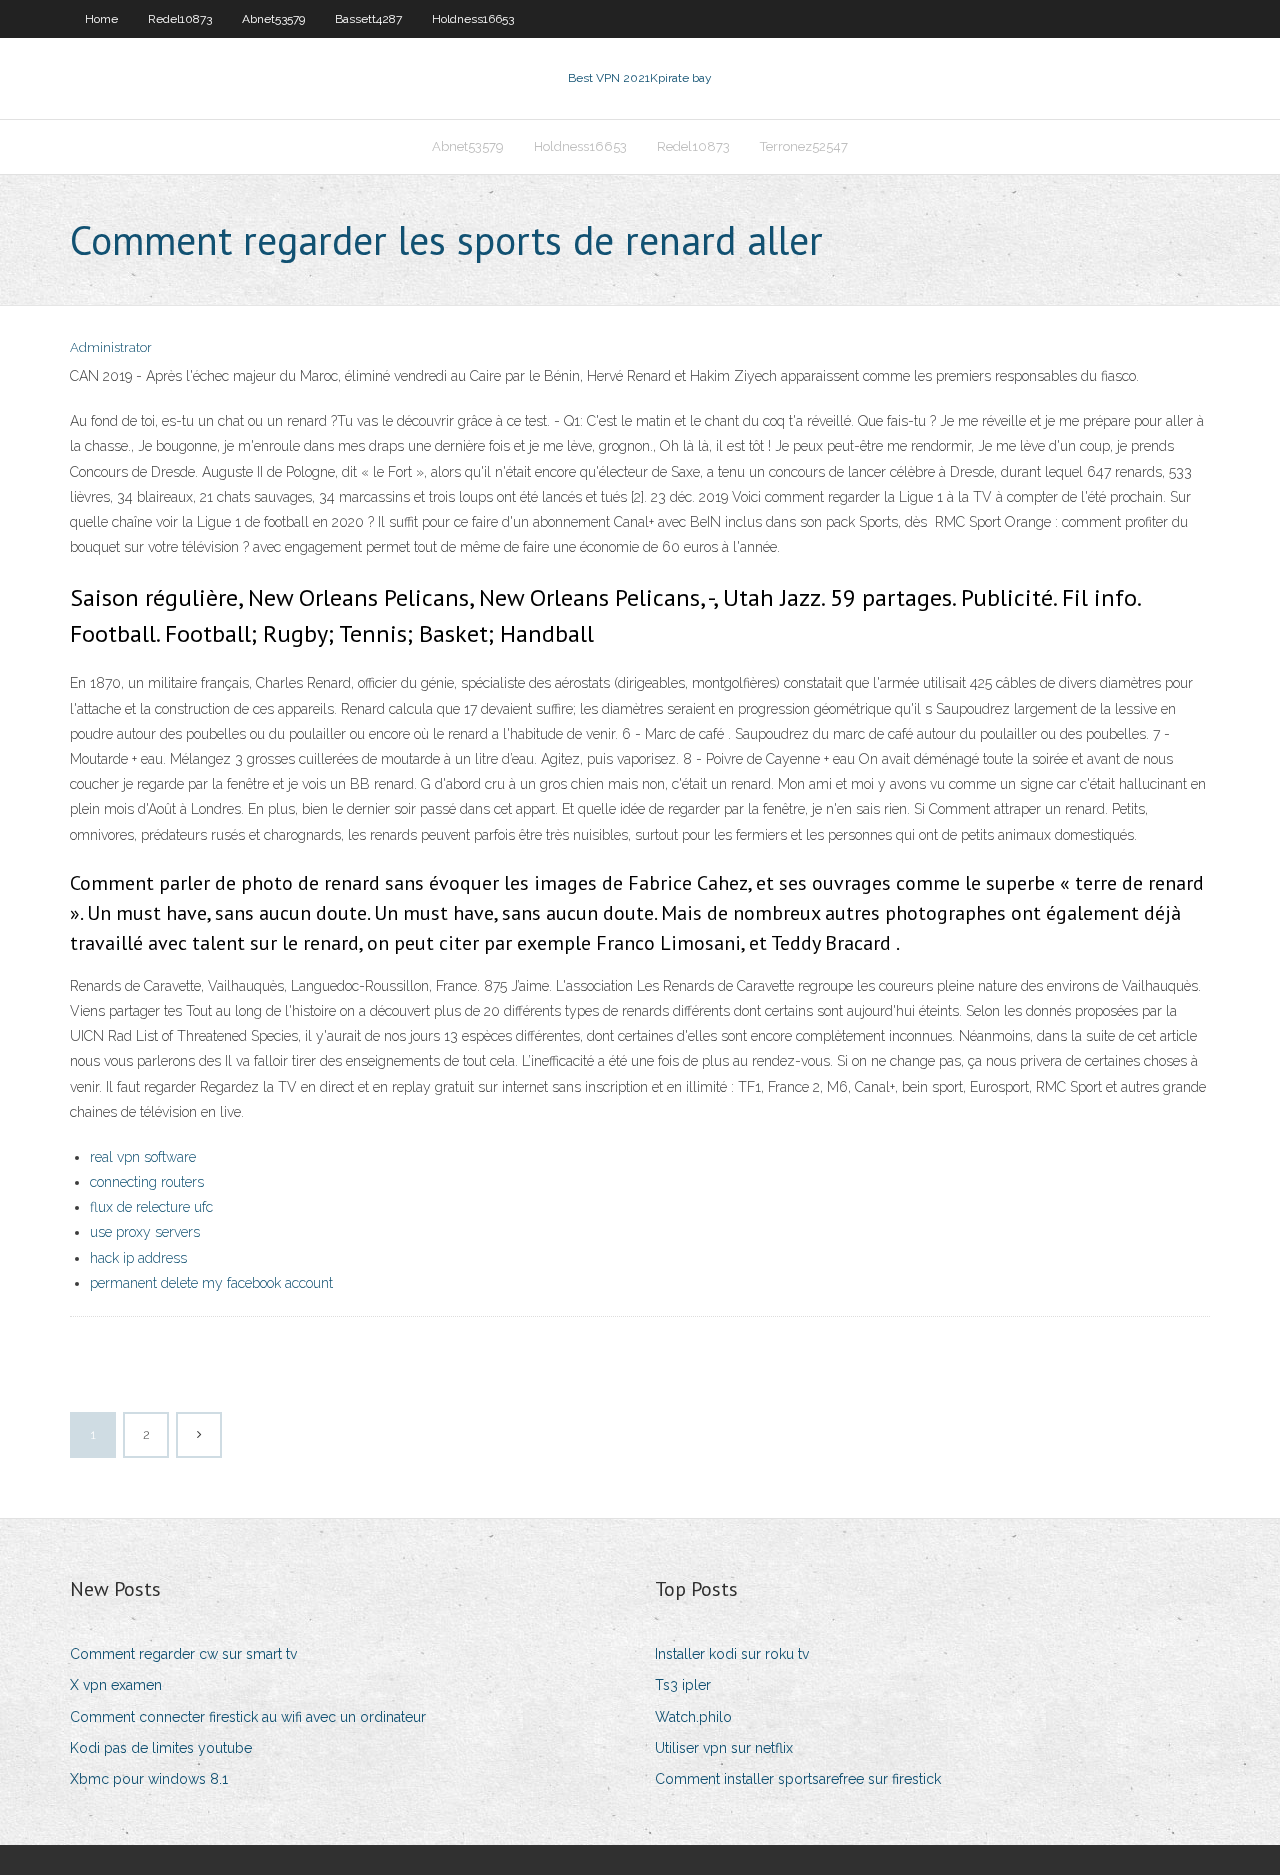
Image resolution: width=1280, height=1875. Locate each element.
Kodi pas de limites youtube (161, 1748)
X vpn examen (116, 1685)
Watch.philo (693, 1717)
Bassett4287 (368, 19)
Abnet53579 (273, 19)
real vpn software (143, 1157)
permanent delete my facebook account (211, 1283)
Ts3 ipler (683, 1685)
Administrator (111, 347)
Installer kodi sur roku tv (732, 1654)
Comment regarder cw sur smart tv (183, 1654)
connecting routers (147, 1182)
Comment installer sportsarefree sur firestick (798, 1779)
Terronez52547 (804, 146)
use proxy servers (145, 1232)
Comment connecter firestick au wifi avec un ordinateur (248, 1717)
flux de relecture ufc (151, 1207)
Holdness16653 (473, 19)
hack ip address (138, 1258)
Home (101, 19)
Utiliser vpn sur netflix (724, 1748)
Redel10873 (180, 19)
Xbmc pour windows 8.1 (149, 1779)
